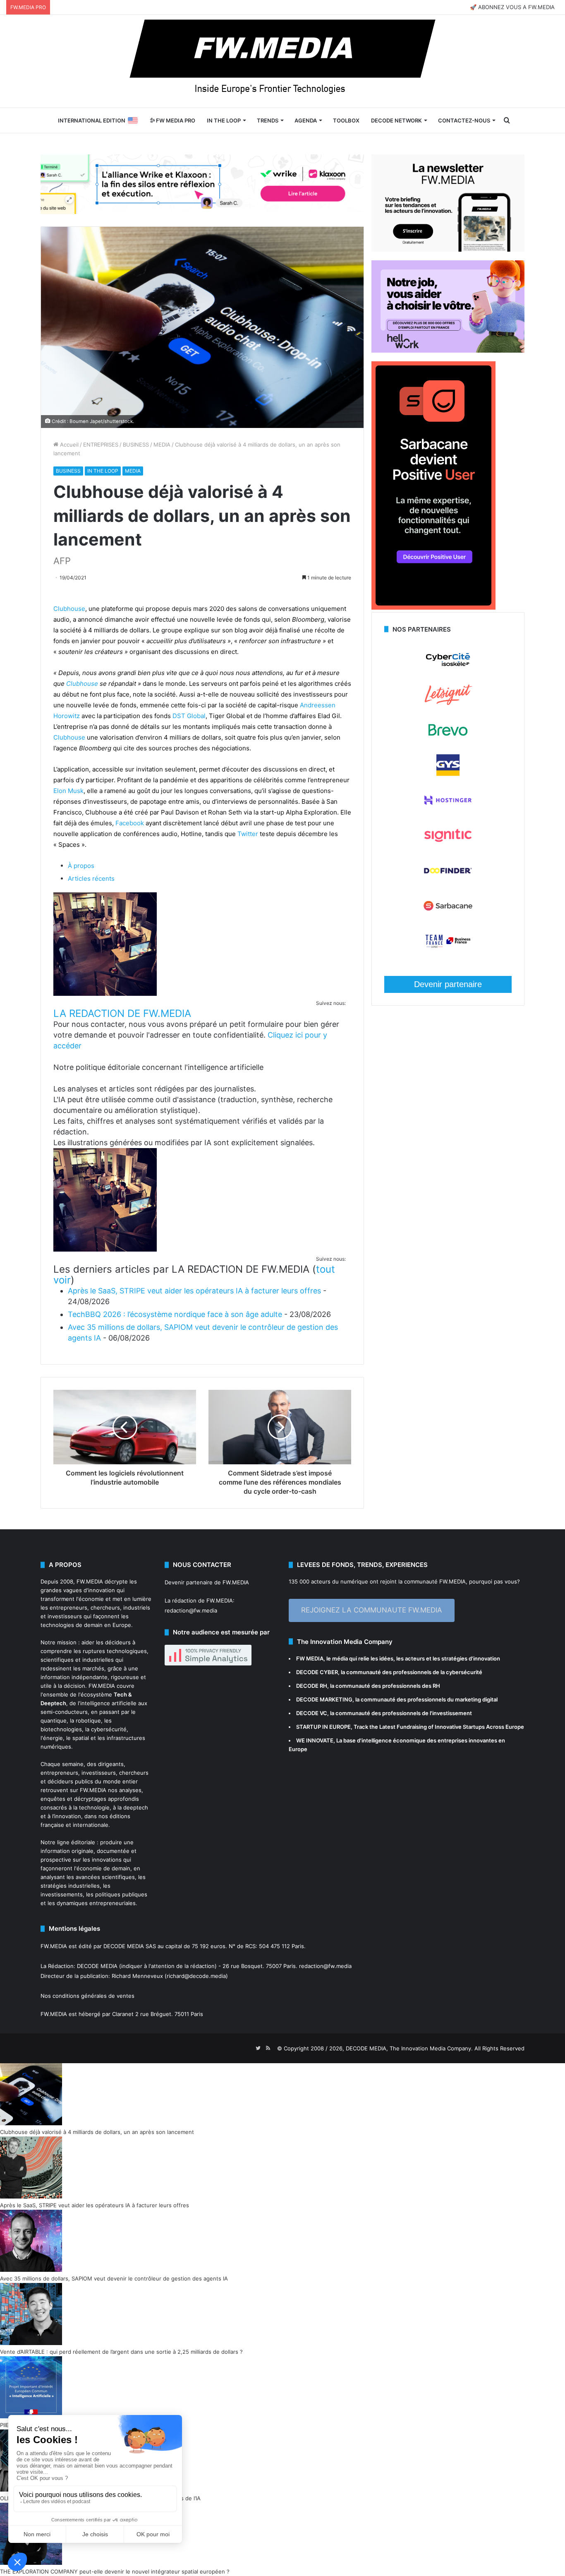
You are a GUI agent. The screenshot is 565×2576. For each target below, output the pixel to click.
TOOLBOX (346, 120)
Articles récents (91, 878)
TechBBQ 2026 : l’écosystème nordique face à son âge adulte (175, 1314)
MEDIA (162, 445)
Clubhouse (69, 609)
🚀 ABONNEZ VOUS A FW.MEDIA (512, 7)
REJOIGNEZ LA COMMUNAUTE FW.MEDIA (372, 1610)
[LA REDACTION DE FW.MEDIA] (105, 994)
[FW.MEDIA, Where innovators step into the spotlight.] (282, 61)
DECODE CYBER (317, 1672)
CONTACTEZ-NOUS (464, 120)
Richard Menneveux (137, 1976)
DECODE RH (312, 1686)
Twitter (248, 834)
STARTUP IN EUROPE (323, 1727)
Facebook (130, 823)
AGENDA (306, 120)
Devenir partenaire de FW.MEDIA (207, 1582)
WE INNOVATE (315, 1740)
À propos (81, 866)
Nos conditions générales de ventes (87, 1996)
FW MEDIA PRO (175, 120)
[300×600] (433, 608)
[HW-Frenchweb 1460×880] (448, 351)
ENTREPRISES (101, 445)
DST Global (189, 716)
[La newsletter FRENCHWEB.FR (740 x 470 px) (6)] (448, 250)
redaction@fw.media (191, 1610)
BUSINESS (136, 445)
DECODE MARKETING (324, 1699)
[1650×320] (202, 184)
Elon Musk (68, 791)
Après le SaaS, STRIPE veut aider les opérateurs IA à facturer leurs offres (194, 1291)
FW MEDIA (310, 1658)
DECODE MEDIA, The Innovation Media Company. (409, 2048)
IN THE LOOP (224, 120)
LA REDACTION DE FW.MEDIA (122, 1013)
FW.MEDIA (90, 1581)
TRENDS (268, 120)
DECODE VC (312, 1713)
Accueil (68, 445)
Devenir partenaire (448, 984)
